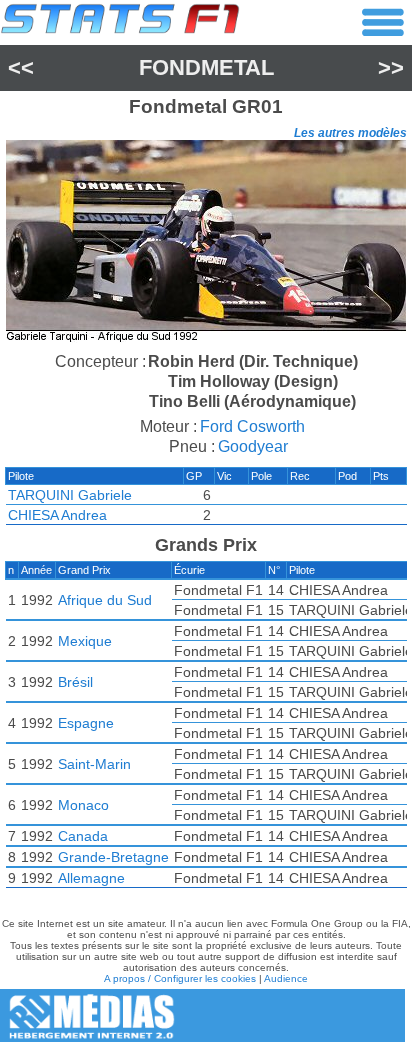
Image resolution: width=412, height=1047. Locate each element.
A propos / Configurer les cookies (180, 978)
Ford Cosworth (252, 426)
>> (391, 67)
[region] (206, 243)
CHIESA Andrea (57, 515)
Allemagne (91, 878)
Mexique (85, 641)
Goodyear (253, 446)
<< (21, 67)
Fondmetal (206, 67)
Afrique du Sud (105, 600)
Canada (83, 836)
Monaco (83, 805)
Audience (286, 978)
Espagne (86, 723)
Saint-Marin (94, 764)
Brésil (75, 682)
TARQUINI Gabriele (70, 495)
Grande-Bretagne (113, 857)
